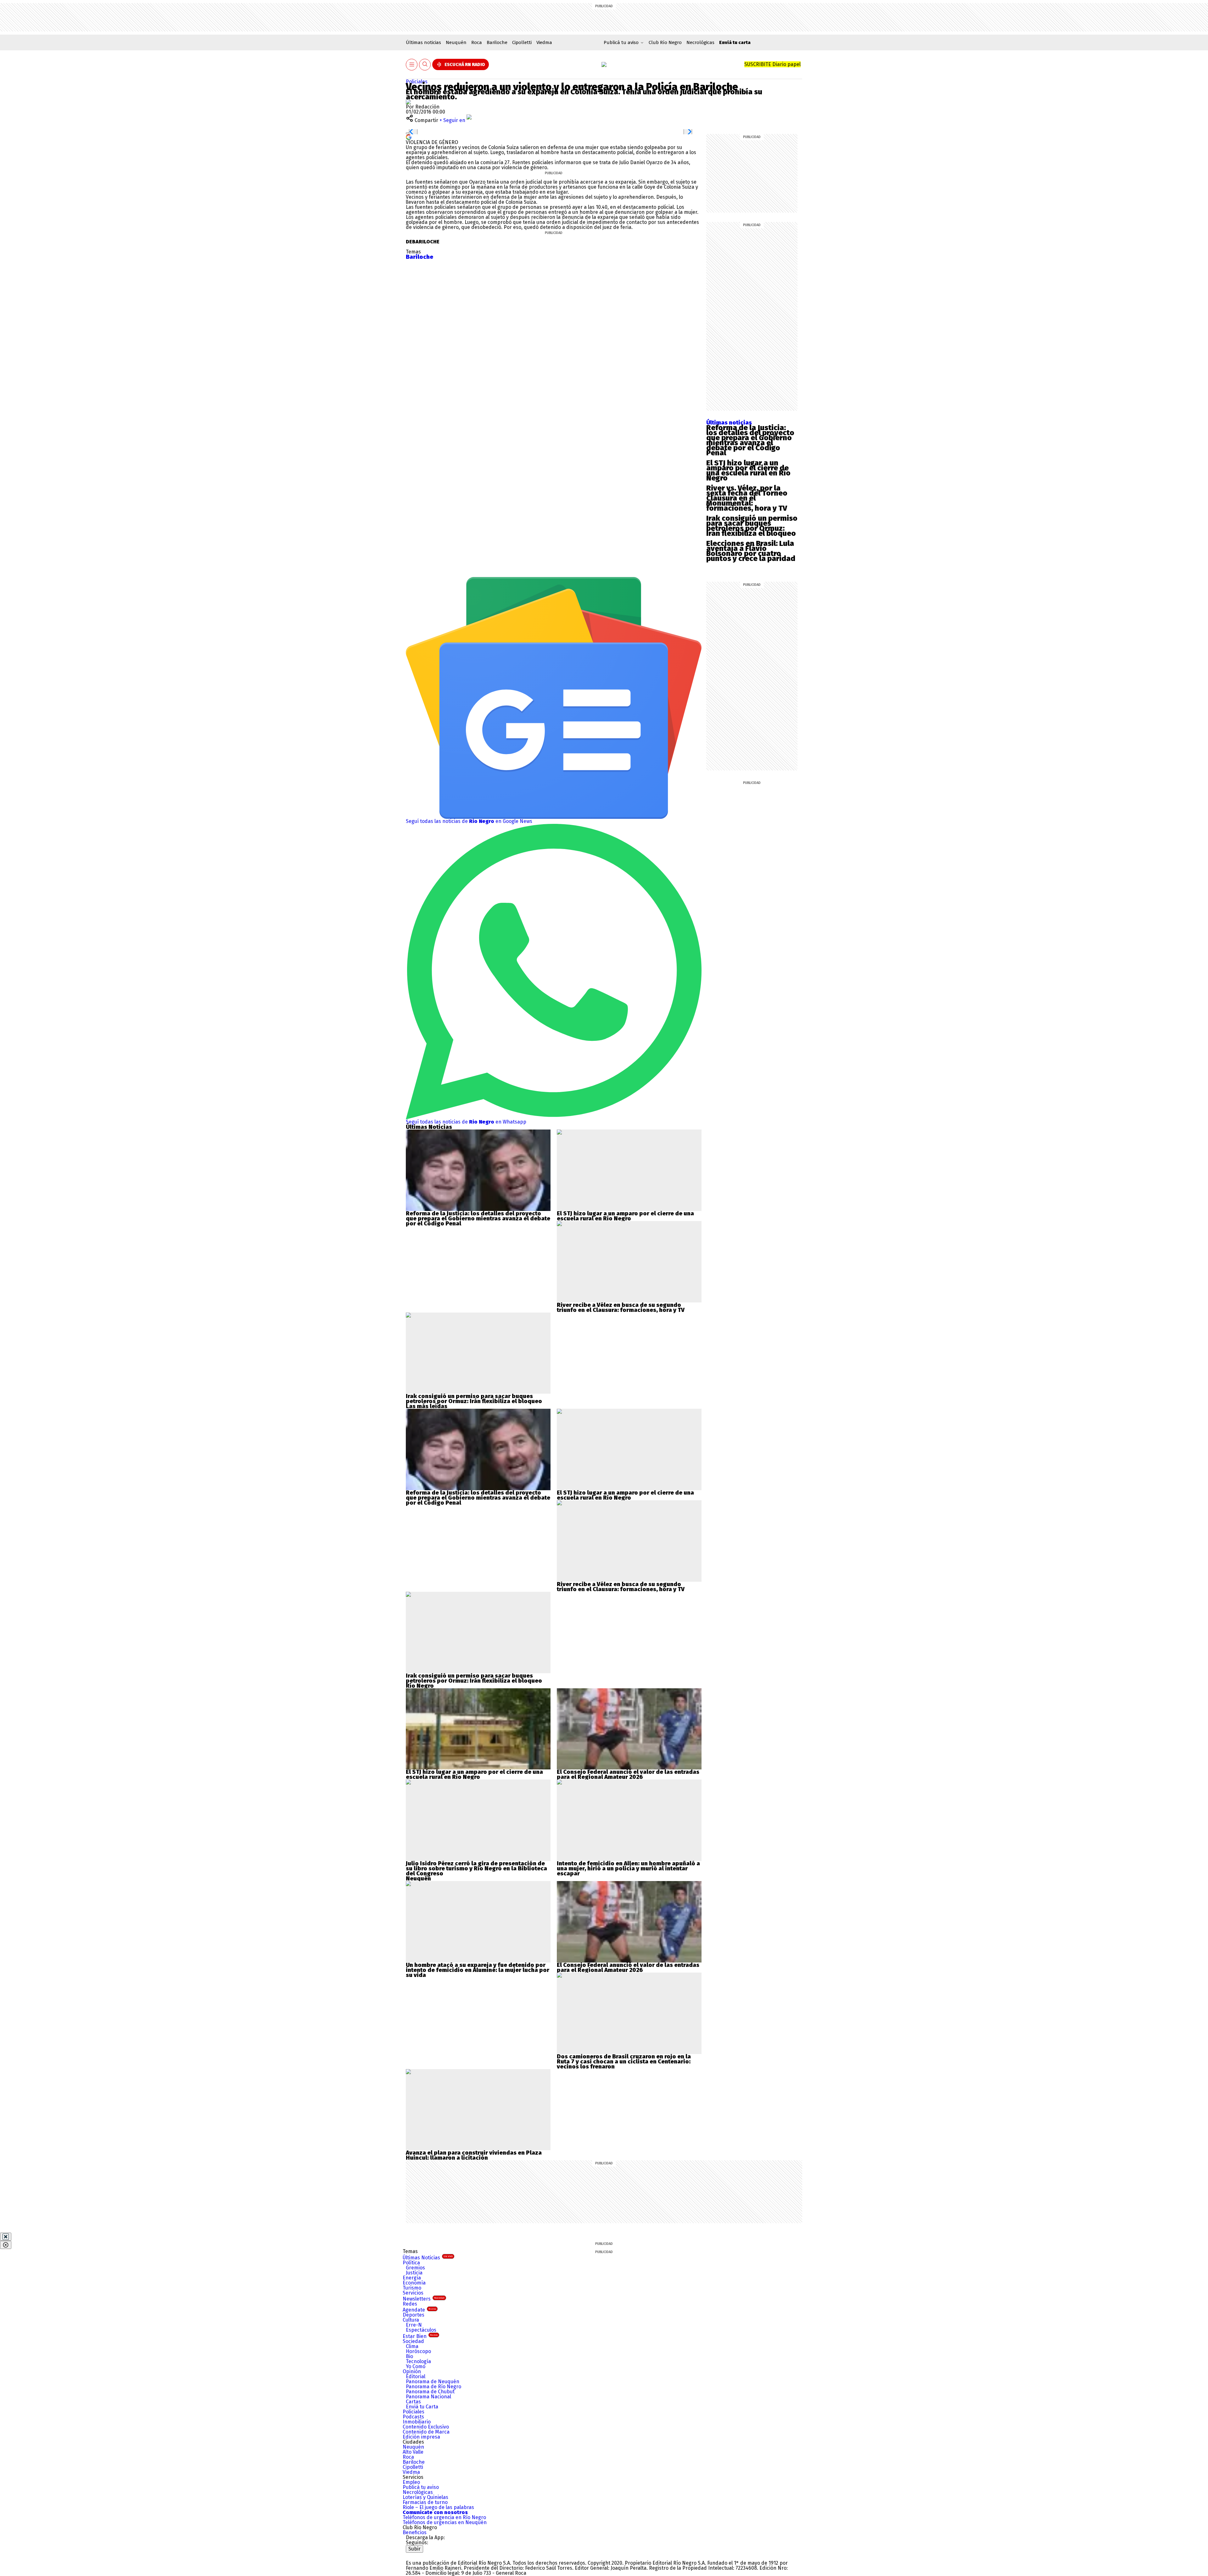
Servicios (413, 2293)
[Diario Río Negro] (604, 64)
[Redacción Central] (408, 102)
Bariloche (497, 42)
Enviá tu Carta (422, 2407)
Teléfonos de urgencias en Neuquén (445, 2522)
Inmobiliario (417, 2422)
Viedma (544, 42)
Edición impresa (421, 2437)
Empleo (411, 2482)
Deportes (414, 2315)
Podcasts (413, 2417)
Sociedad (413, 2341)
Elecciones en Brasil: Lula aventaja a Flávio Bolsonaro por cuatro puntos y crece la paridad (751, 551)
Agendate (419, 2310)
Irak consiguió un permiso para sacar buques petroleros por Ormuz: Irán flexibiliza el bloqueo (752, 526)
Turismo (412, 2288)
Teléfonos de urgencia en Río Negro (444, 2517)
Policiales (417, 82)
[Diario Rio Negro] (431, 2555)
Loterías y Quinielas (425, 2497)
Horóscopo (418, 2351)
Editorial (416, 2376)
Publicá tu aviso (421, 2487)
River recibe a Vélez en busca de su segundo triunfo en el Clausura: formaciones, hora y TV (621, 1307)
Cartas (413, 2402)
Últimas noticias (423, 42)
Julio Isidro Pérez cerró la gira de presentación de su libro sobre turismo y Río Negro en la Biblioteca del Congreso (476, 1868)
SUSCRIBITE (772, 64)
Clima (412, 2346)
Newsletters (424, 2299)
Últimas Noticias (428, 2258)
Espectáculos (421, 2330)
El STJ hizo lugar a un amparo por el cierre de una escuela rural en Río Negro (748, 470)
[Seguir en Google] (409, 137)
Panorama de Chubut (430, 2392)
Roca (477, 42)
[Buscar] (425, 65)
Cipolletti (522, 42)
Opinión (412, 2371)
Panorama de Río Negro (433, 2387)
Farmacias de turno (425, 2502)
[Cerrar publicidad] (6, 2237)
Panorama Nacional (428, 2397)
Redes (410, 2304)
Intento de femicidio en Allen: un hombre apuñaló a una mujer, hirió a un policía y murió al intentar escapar (628, 1868)
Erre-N (414, 2325)
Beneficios (415, 2532)
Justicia (414, 2273)
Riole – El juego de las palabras (438, 2507)
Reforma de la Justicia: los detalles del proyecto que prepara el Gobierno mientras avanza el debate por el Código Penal (750, 440)
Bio (409, 2356)
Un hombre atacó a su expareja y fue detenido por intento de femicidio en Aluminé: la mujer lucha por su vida (478, 1970)
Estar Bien (420, 2336)
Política (411, 2263)
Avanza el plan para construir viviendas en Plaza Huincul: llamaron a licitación (474, 2155)
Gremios (415, 2268)
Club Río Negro (665, 42)
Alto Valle (413, 2452)
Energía (412, 2278)
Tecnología (418, 2361)
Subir (414, 2549)
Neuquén (456, 42)
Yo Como (416, 2366)
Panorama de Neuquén (433, 2382)
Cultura (411, 2320)
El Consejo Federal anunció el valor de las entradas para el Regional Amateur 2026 (628, 1774)
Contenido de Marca (426, 2432)
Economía (414, 2283)
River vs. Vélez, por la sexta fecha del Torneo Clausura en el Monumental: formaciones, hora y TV (747, 498)
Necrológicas (700, 42)
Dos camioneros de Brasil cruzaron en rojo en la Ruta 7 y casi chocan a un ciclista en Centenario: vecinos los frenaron (624, 2062)
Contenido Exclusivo (426, 2427)
